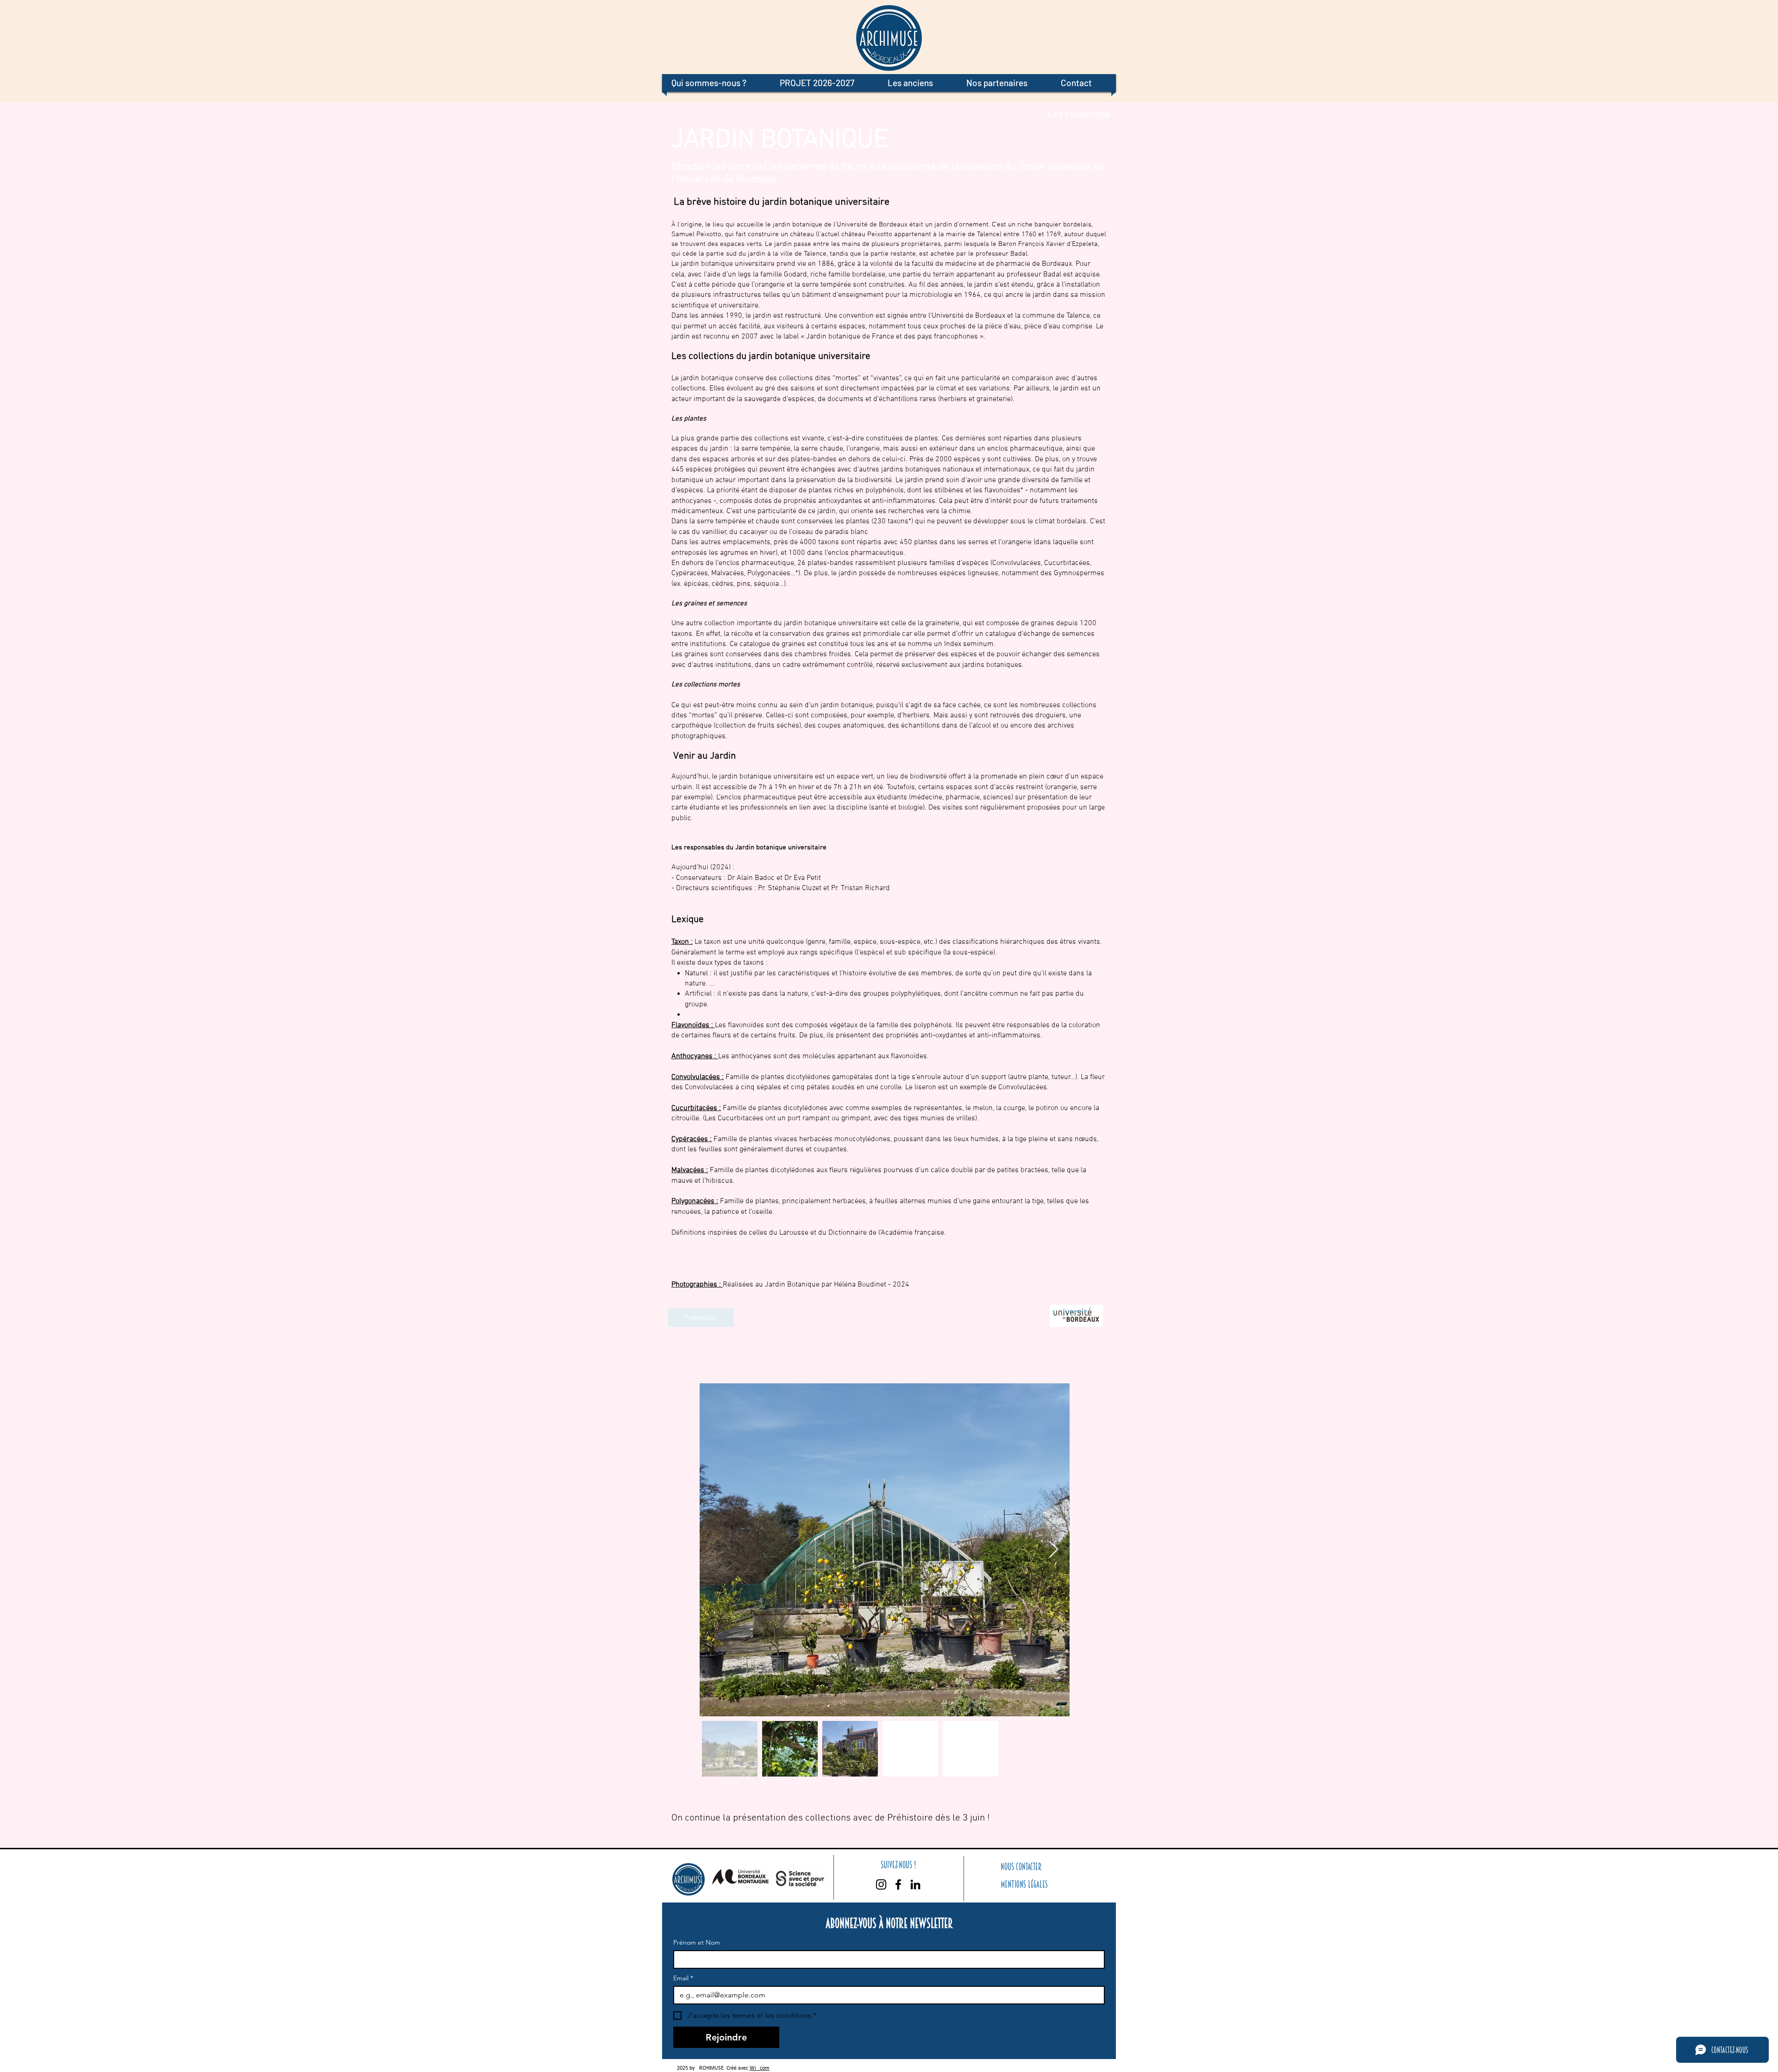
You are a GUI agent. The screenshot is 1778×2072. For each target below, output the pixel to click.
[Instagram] (881, 1884)
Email (683, 1978)
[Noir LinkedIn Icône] (915, 1884)
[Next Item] (1054, 1550)
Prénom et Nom (697, 1943)
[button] (716, 83)
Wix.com (760, 2068)
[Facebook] (898, 1884)
